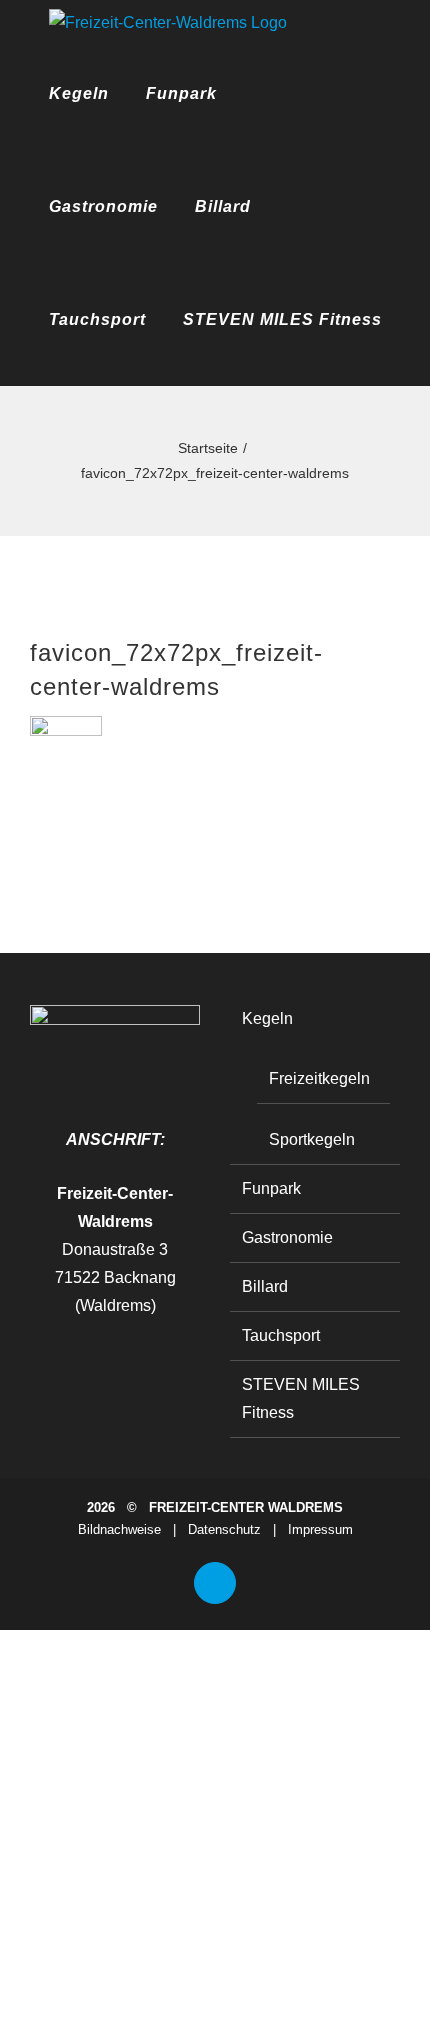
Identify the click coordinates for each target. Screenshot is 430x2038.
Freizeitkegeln (319, 1078)
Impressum (320, 1529)
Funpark (271, 1188)
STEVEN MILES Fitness (301, 1398)
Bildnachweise (119, 1529)
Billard (265, 1286)
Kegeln (267, 1018)
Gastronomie (287, 1237)
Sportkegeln (312, 1139)
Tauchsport (281, 1335)
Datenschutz (224, 1529)
